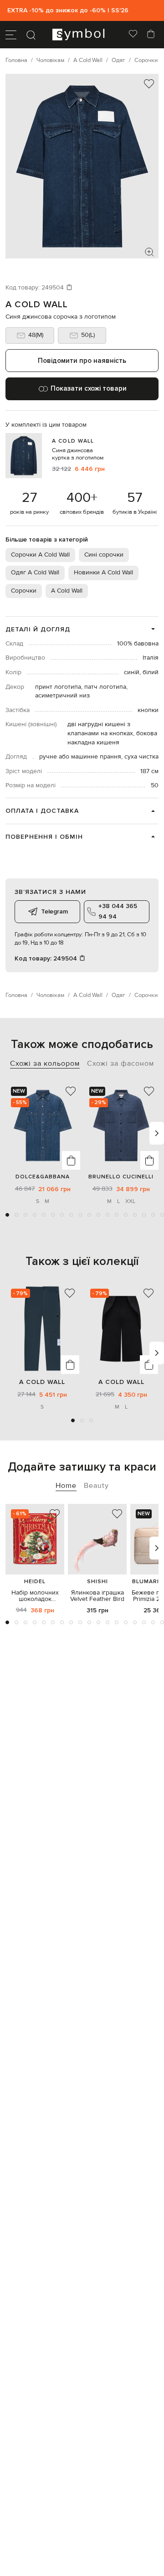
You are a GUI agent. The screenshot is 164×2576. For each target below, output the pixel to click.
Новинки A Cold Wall (103, 573)
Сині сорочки (104, 555)
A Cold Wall (37, 305)
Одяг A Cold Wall (35, 573)
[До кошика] (71, 1160)
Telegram (54, 911)
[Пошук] (31, 35)
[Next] (157, 1133)
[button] (7, 1215)
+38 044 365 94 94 (118, 911)
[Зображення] (149, 252)
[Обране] (133, 35)
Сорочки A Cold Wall (40, 555)
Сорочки (24, 591)
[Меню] (11, 35)
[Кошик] (151, 35)
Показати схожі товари (89, 388)
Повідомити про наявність (82, 361)
